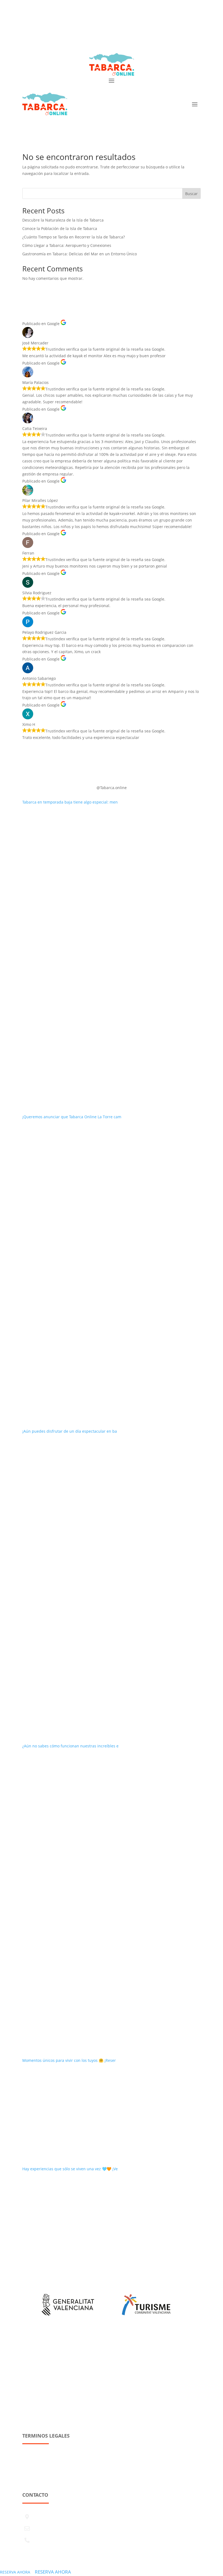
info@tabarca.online (98, 33)
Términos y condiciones (44, 2460)
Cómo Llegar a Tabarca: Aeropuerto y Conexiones (67, 245)
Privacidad (32, 2470)
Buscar (191, 194)
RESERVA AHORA (15, 2572)
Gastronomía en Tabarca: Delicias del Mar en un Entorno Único (80, 254)
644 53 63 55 (136, 33)
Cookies (29, 2480)
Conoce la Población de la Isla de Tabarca (60, 228)
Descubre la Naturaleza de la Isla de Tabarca (63, 220)
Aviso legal (32, 2449)
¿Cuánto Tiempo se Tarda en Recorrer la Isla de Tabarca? (74, 237)
